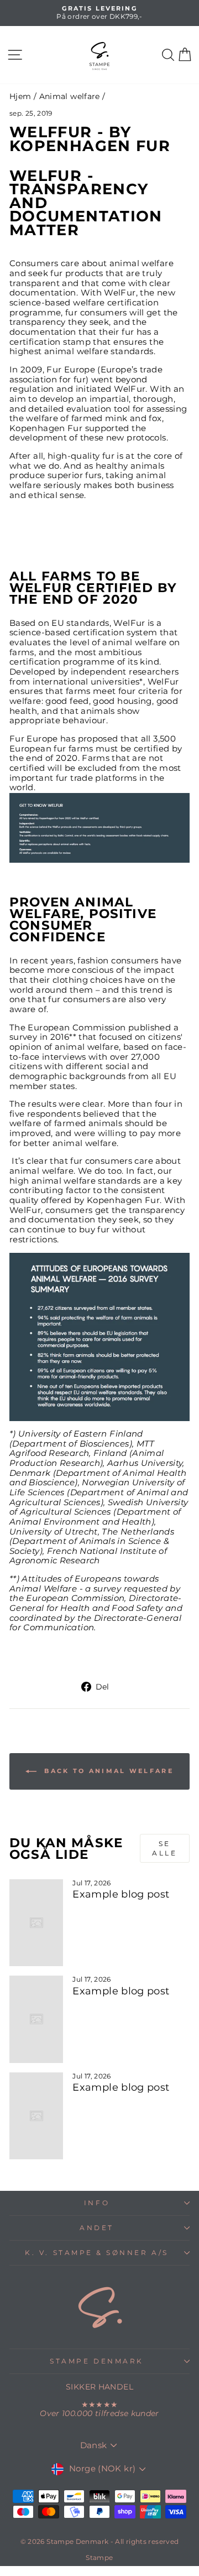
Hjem (20, 96)
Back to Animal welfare (107, 1771)
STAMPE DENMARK (96, 2361)
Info (97, 2203)
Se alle (164, 1848)
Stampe (99, 2557)
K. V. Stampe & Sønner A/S (96, 2253)
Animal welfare (70, 96)
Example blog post (121, 1894)
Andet (97, 2228)
